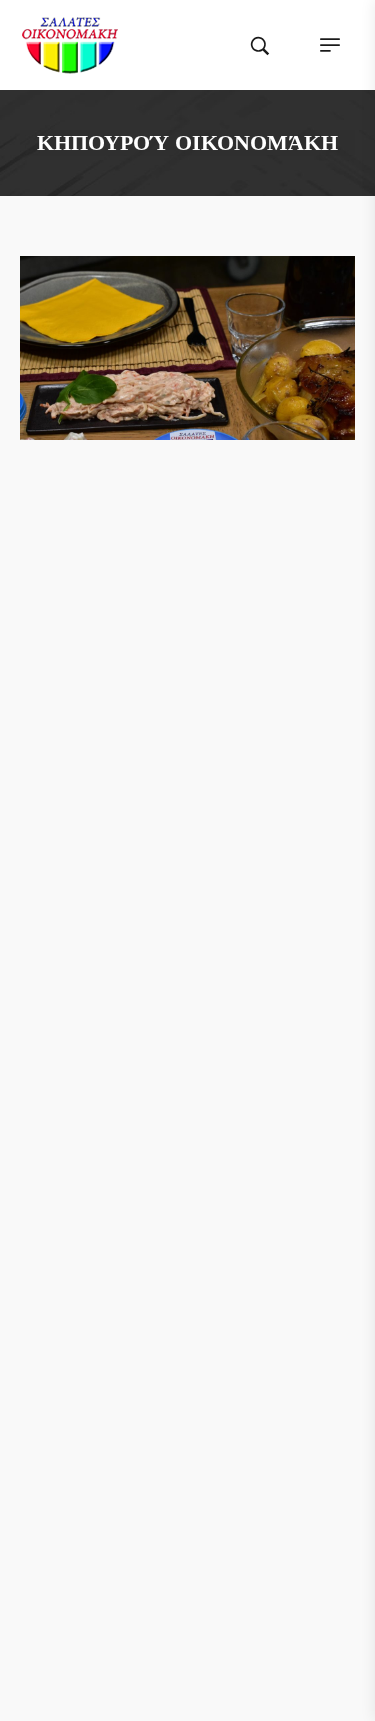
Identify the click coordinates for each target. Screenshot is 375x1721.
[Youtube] (245, 684)
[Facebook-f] (131, 684)
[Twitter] (169, 684)
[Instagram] (207, 684)
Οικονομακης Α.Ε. (245, 1614)
